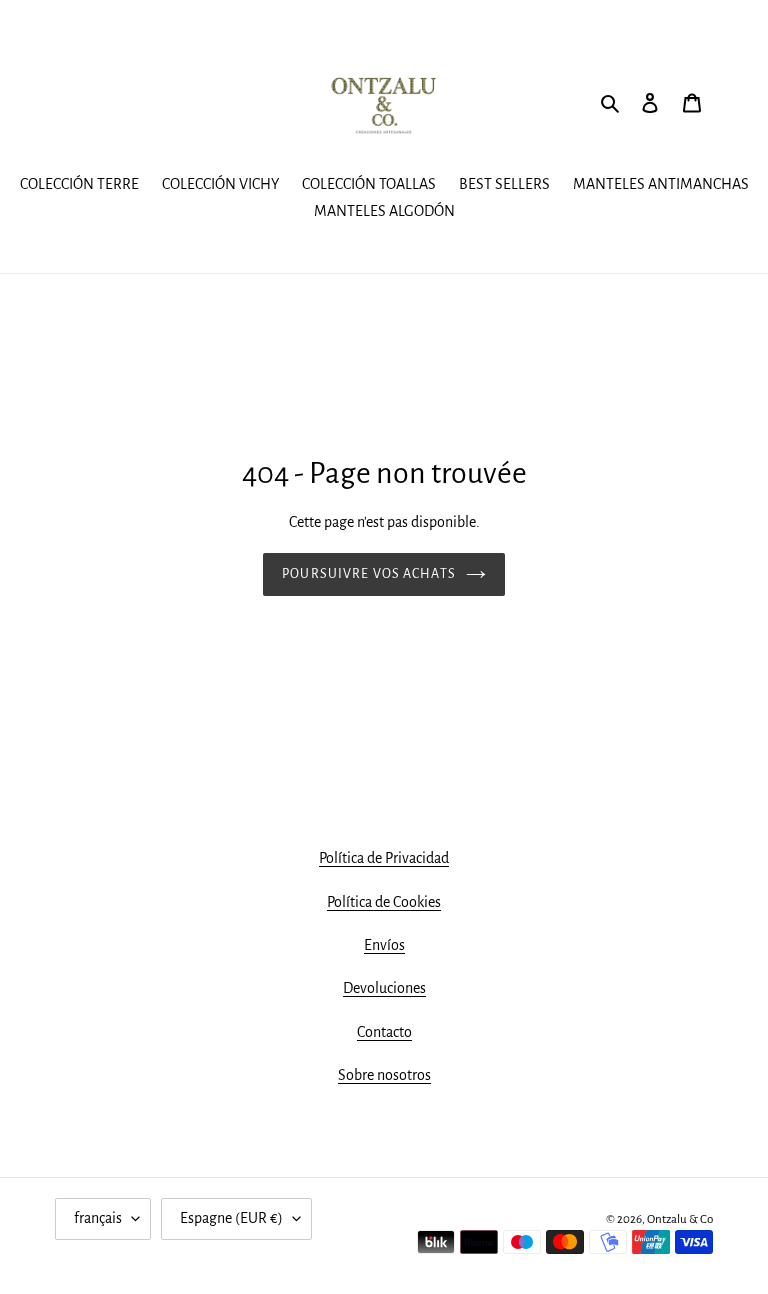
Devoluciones (384, 988)
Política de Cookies (384, 902)
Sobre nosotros (384, 1075)
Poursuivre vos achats (369, 574)
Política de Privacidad (384, 858)
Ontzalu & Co (680, 1219)
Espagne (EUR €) (231, 1218)
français (98, 1218)
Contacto (384, 1032)
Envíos (384, 945)
